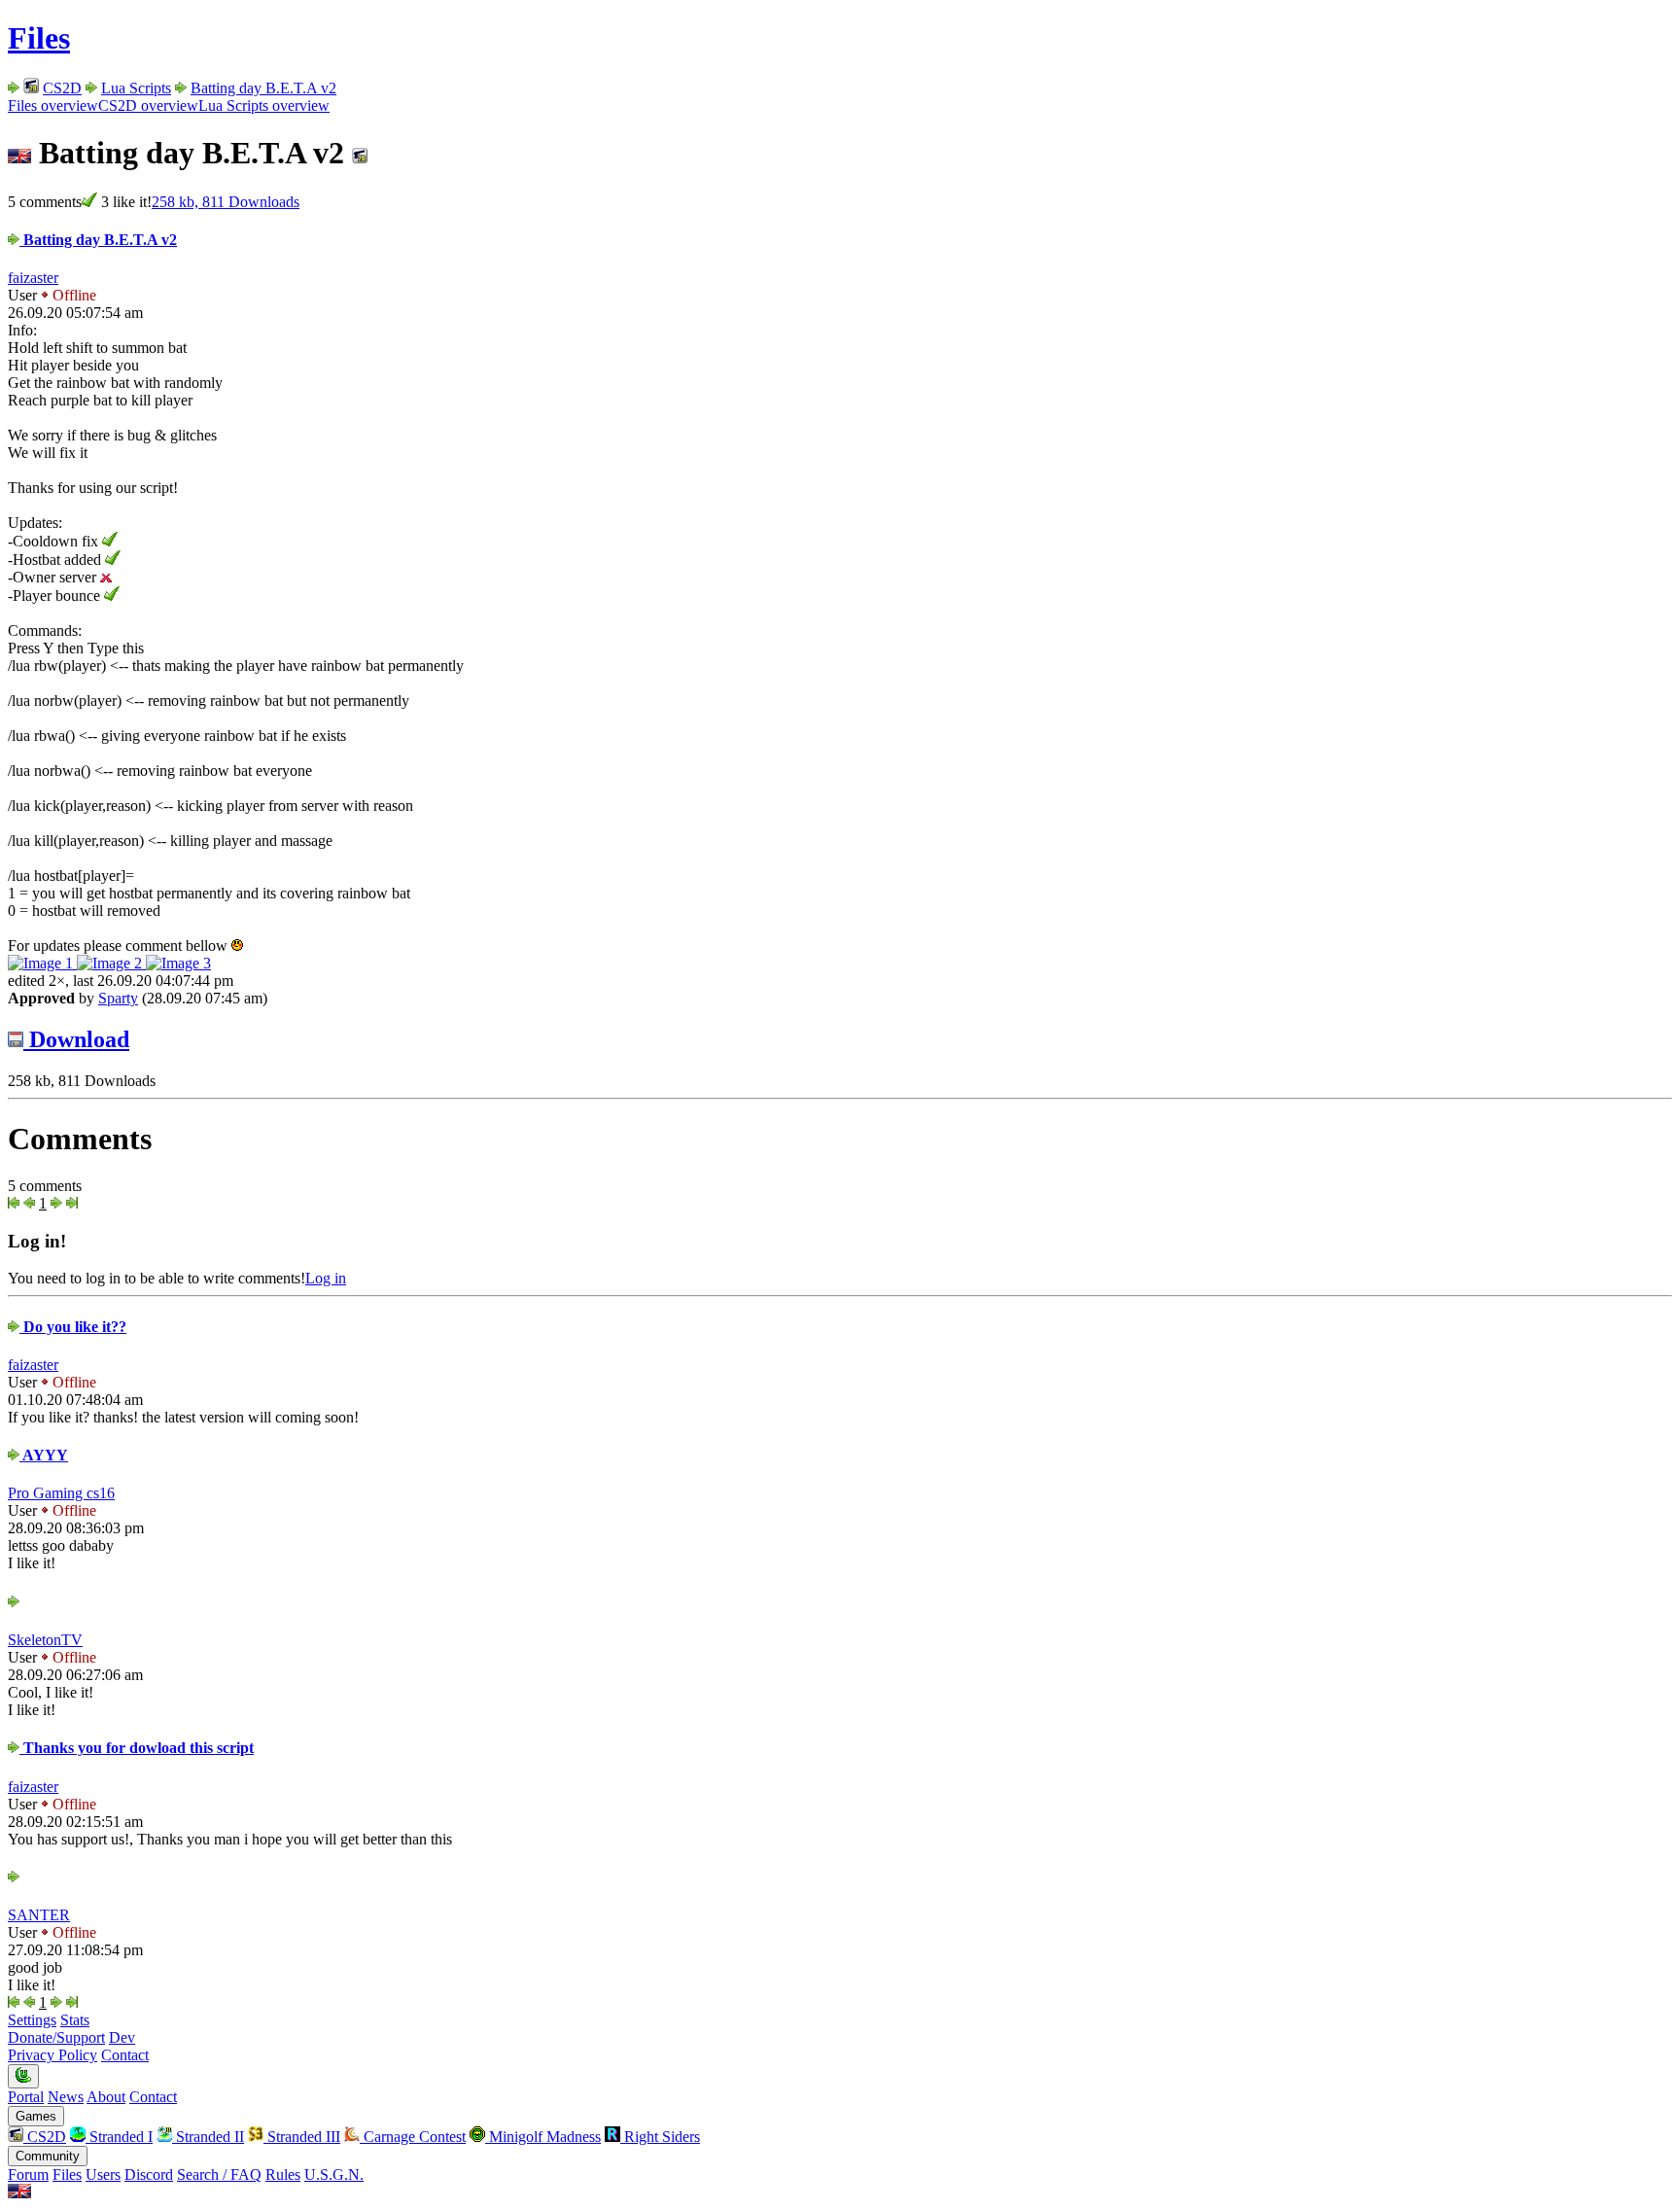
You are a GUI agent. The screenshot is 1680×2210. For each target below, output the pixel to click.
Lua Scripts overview (264, 105)
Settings (32, 2020)
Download (76, 1039)
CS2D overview (148, 105)
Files (39, 38)
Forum (28, 2175)
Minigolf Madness (543, 2137)
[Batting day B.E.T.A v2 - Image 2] (111, 963)
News (66, 2097)
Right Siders (660, 2137)
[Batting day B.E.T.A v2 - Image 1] (42, 963)
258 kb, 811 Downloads (226, 202)
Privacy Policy (52, 2055)
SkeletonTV (45, 1640)
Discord (149, 2175)
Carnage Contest (413, 2137)
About (106, 2097)
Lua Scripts (136, 88)
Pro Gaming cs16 (61, 1493)
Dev (122, 2037)
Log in (326, 1278)
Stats (75, 2020)
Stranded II (208, 2137)
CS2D (62, 88)
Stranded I (119, 2137)
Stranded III (302, 2137)
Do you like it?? (73, 1327)
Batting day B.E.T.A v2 (263, 88)
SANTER (39, 1915)
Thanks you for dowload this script (137, 1748)
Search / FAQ (219, 2175)
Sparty (118, 998)
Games (36, 2116)
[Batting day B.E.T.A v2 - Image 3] (178, 963)
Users (103, 2175)
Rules (283, 2175)
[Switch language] (19, 2193)
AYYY (44, 1455)
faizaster (33, 278)
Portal (26, 2097)
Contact (125, 2055)
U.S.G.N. (334, 2175)
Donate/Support (56, 2037)
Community (48, 2156)
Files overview (53, 105)
